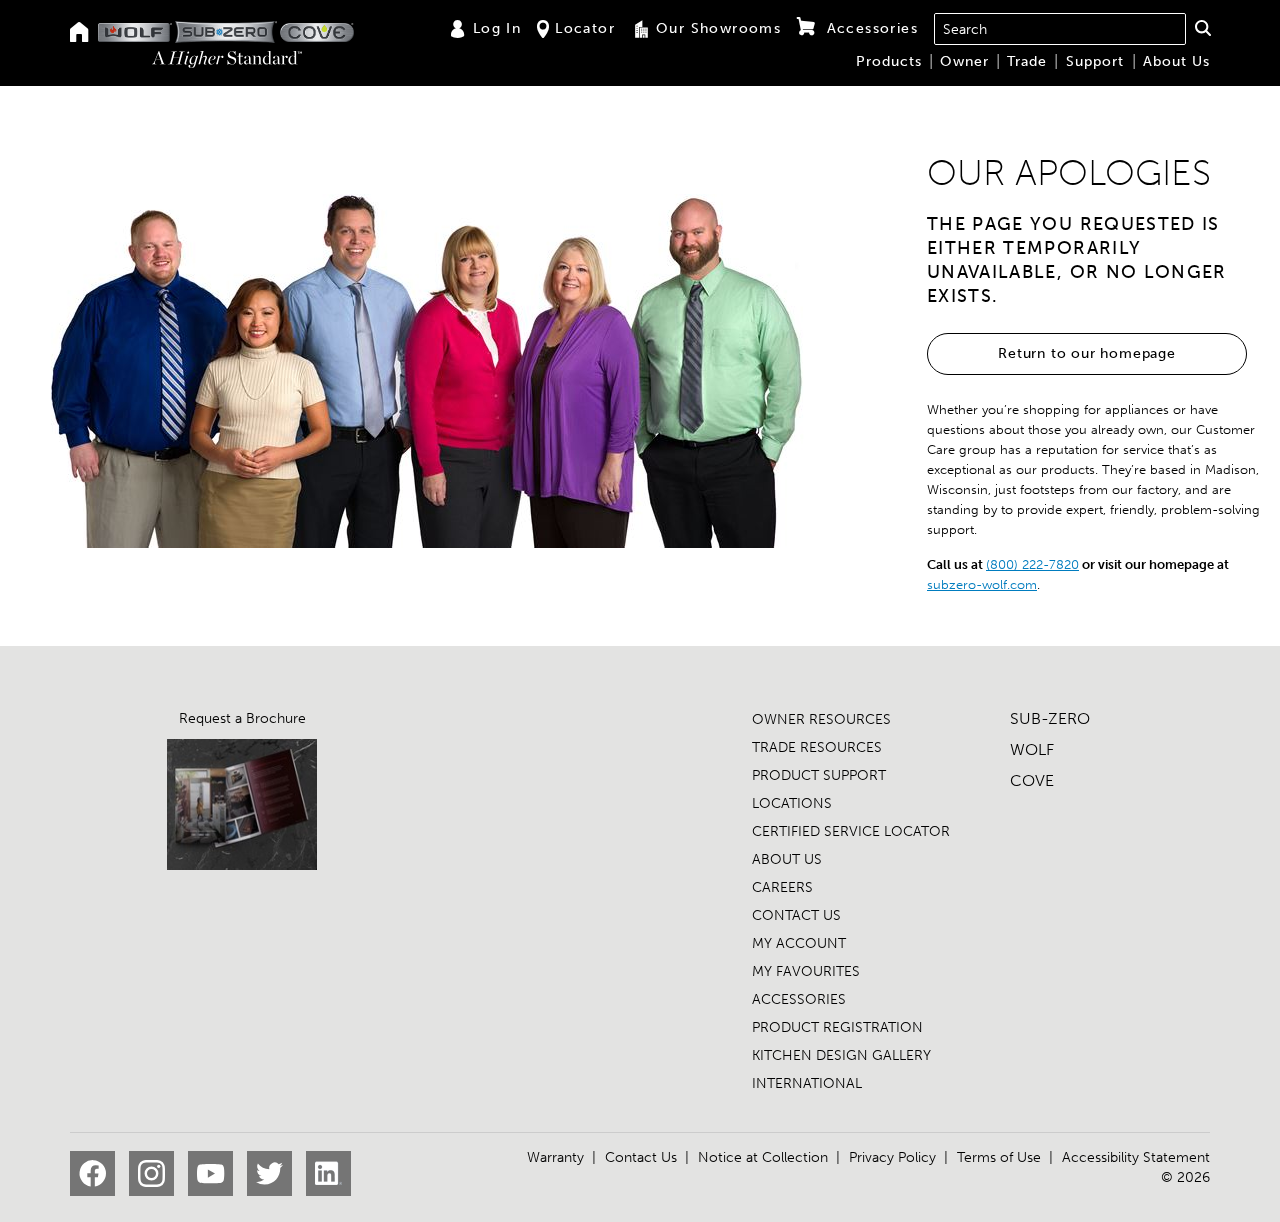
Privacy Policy (892, 1157)
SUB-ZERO (1050, 718)
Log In (497, 28)
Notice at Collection (763, 1157)
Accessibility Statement (1136, 1157)
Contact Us (641, 1157)
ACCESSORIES (799, 999)
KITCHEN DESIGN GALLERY (841, 1055)
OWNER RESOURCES (821, 719)
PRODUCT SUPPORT (819, 775)
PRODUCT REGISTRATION (837, 1027)
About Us (1176, 61)
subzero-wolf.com (982, 584)
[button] (1202, 28)
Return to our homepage (1087, 353)
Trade (1027, 61)
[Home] (79, 33)
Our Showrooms (718, 28)
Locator (585, 28)
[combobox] (1060, 29)
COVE (1032, 780)
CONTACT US (796, 915)
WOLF (1032, 749)
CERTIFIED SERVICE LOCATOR (851, 831)
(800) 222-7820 (1032, 564)
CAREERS (782, 887)
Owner (964, 61)
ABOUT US (787, 859)
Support (1095, 61)
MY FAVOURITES (806, 971)
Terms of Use (999, 1157)
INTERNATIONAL (807, 1083)
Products (889, 61)
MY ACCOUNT (799, 943)
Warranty (555, 1157)
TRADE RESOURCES (817, 747)
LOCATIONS (792, 803)
